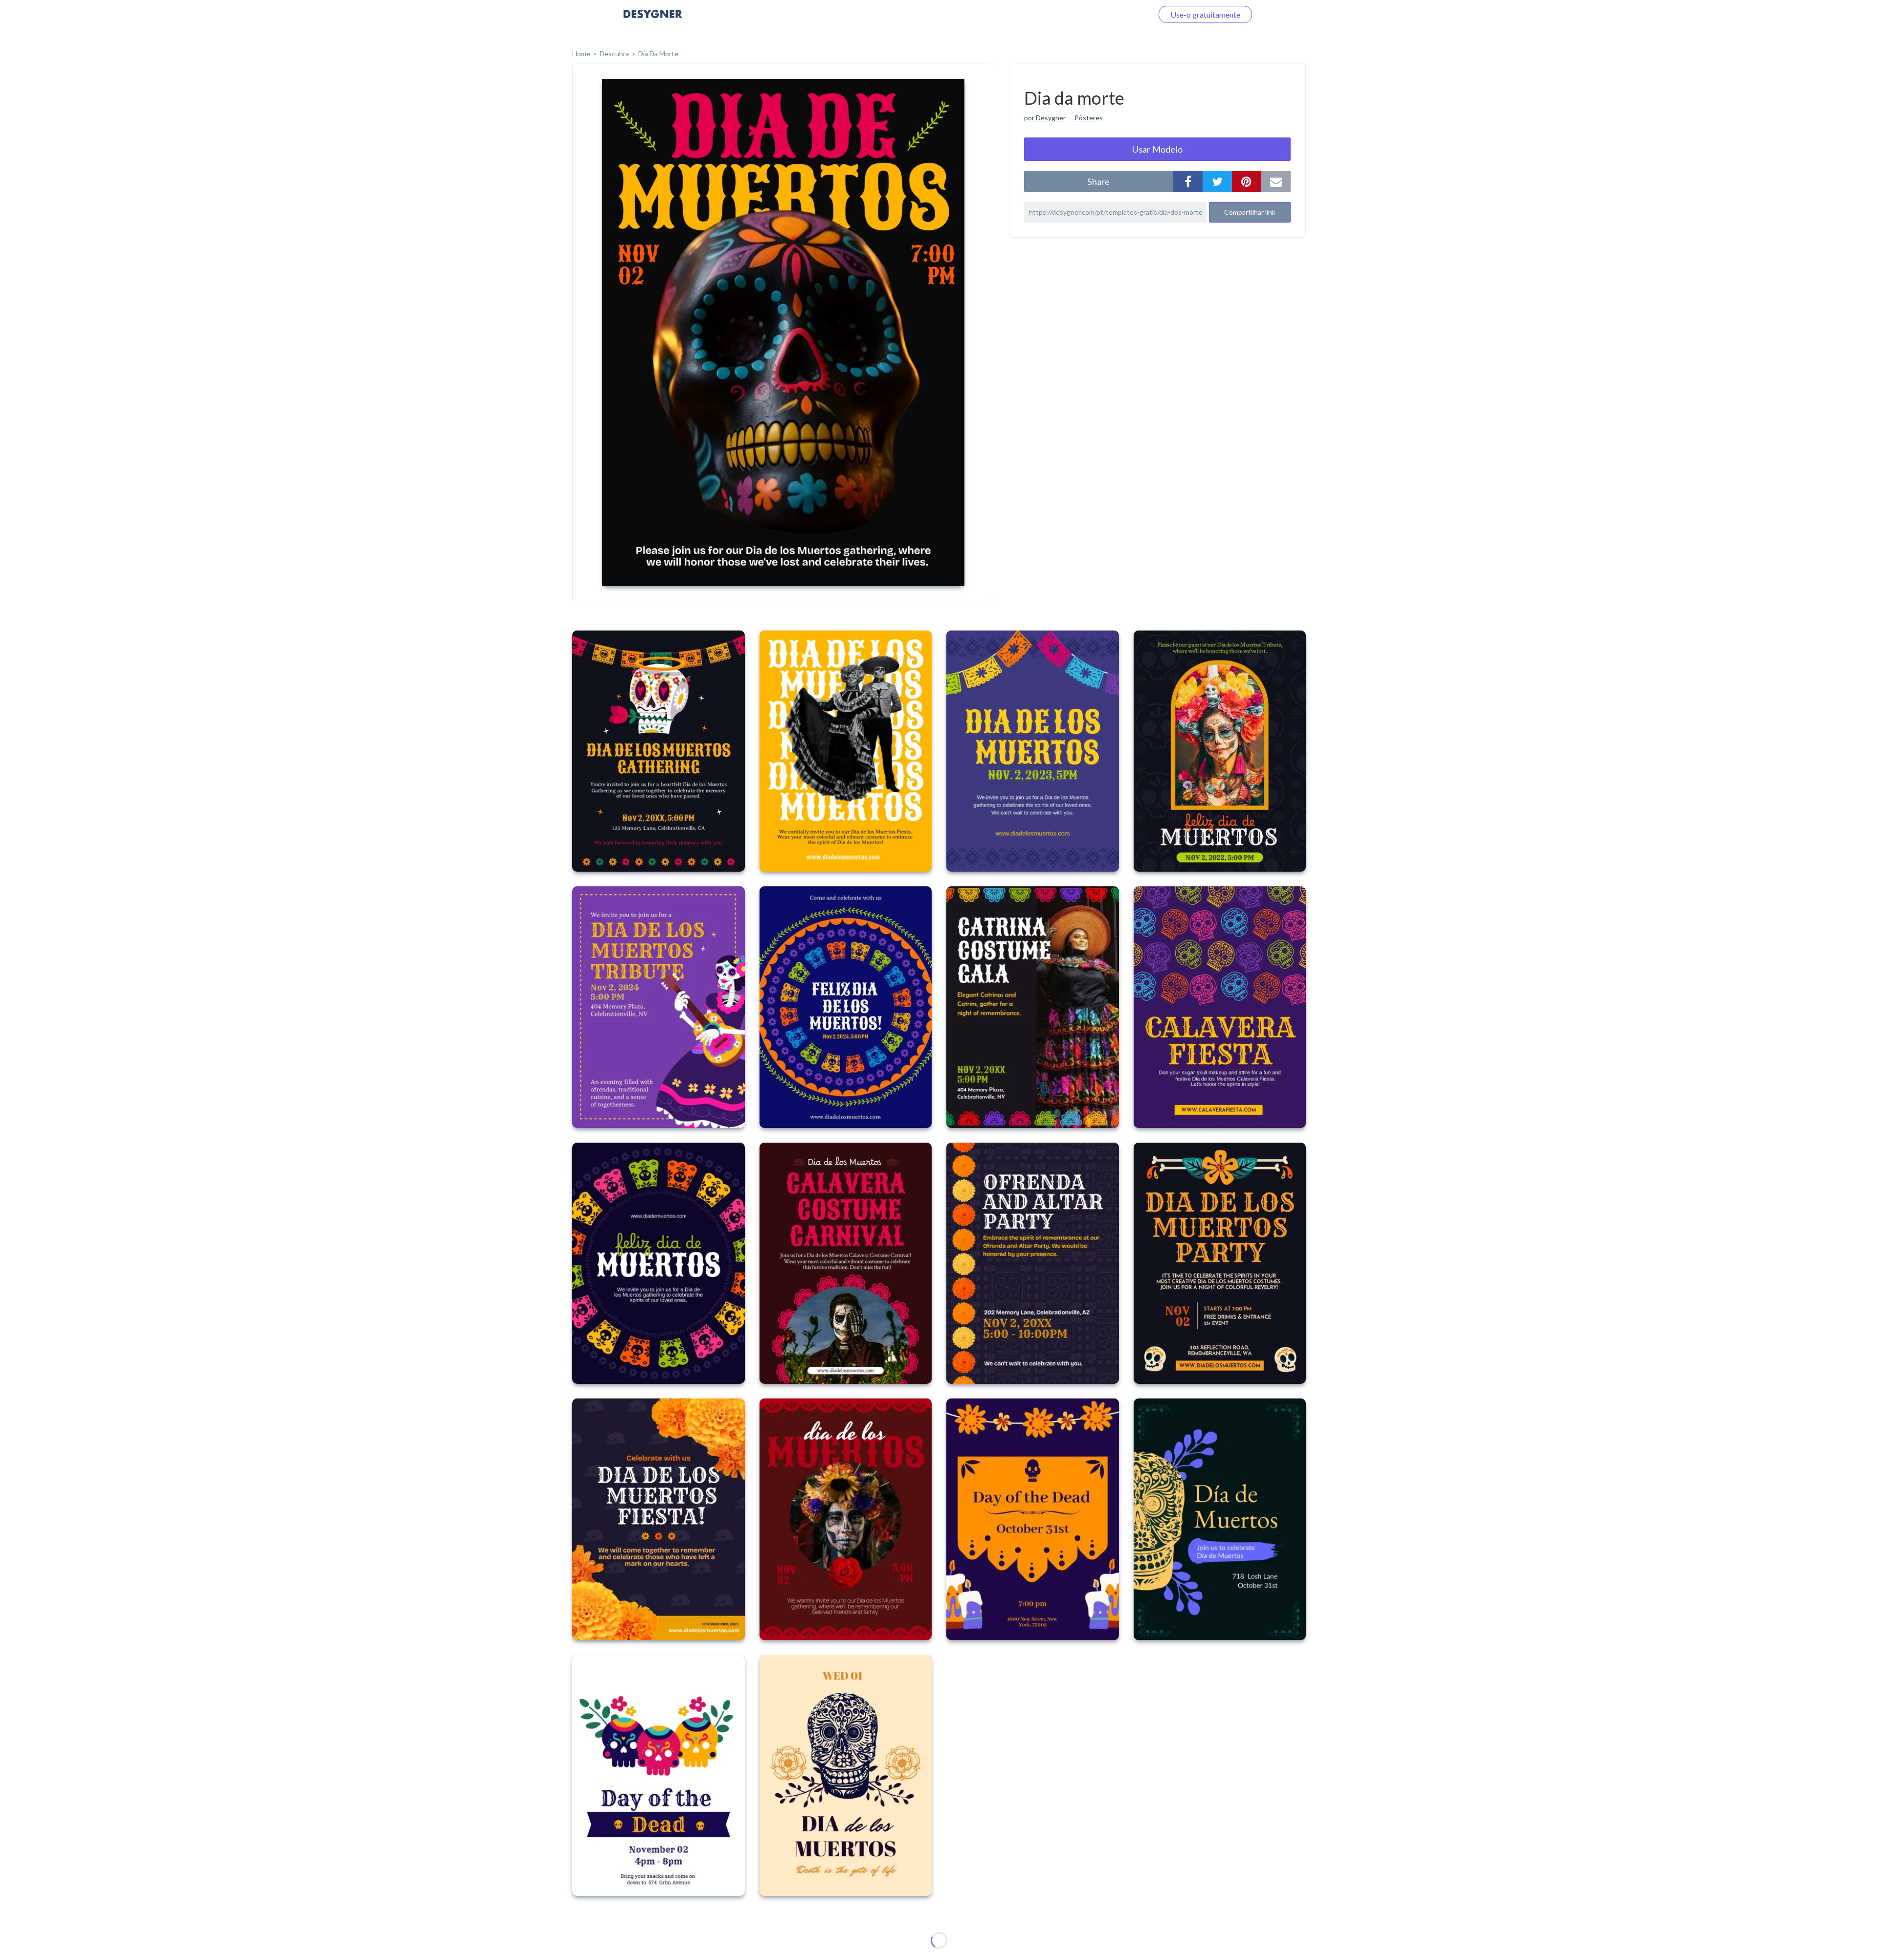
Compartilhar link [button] (1250, 212)
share (1098, 181)
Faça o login (1121, 14)
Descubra (614, 54)
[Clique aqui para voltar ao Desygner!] (653, 21)
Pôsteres (1089, 118)
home (581, 54)
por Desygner (1045, 118)
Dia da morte (658, 54)
